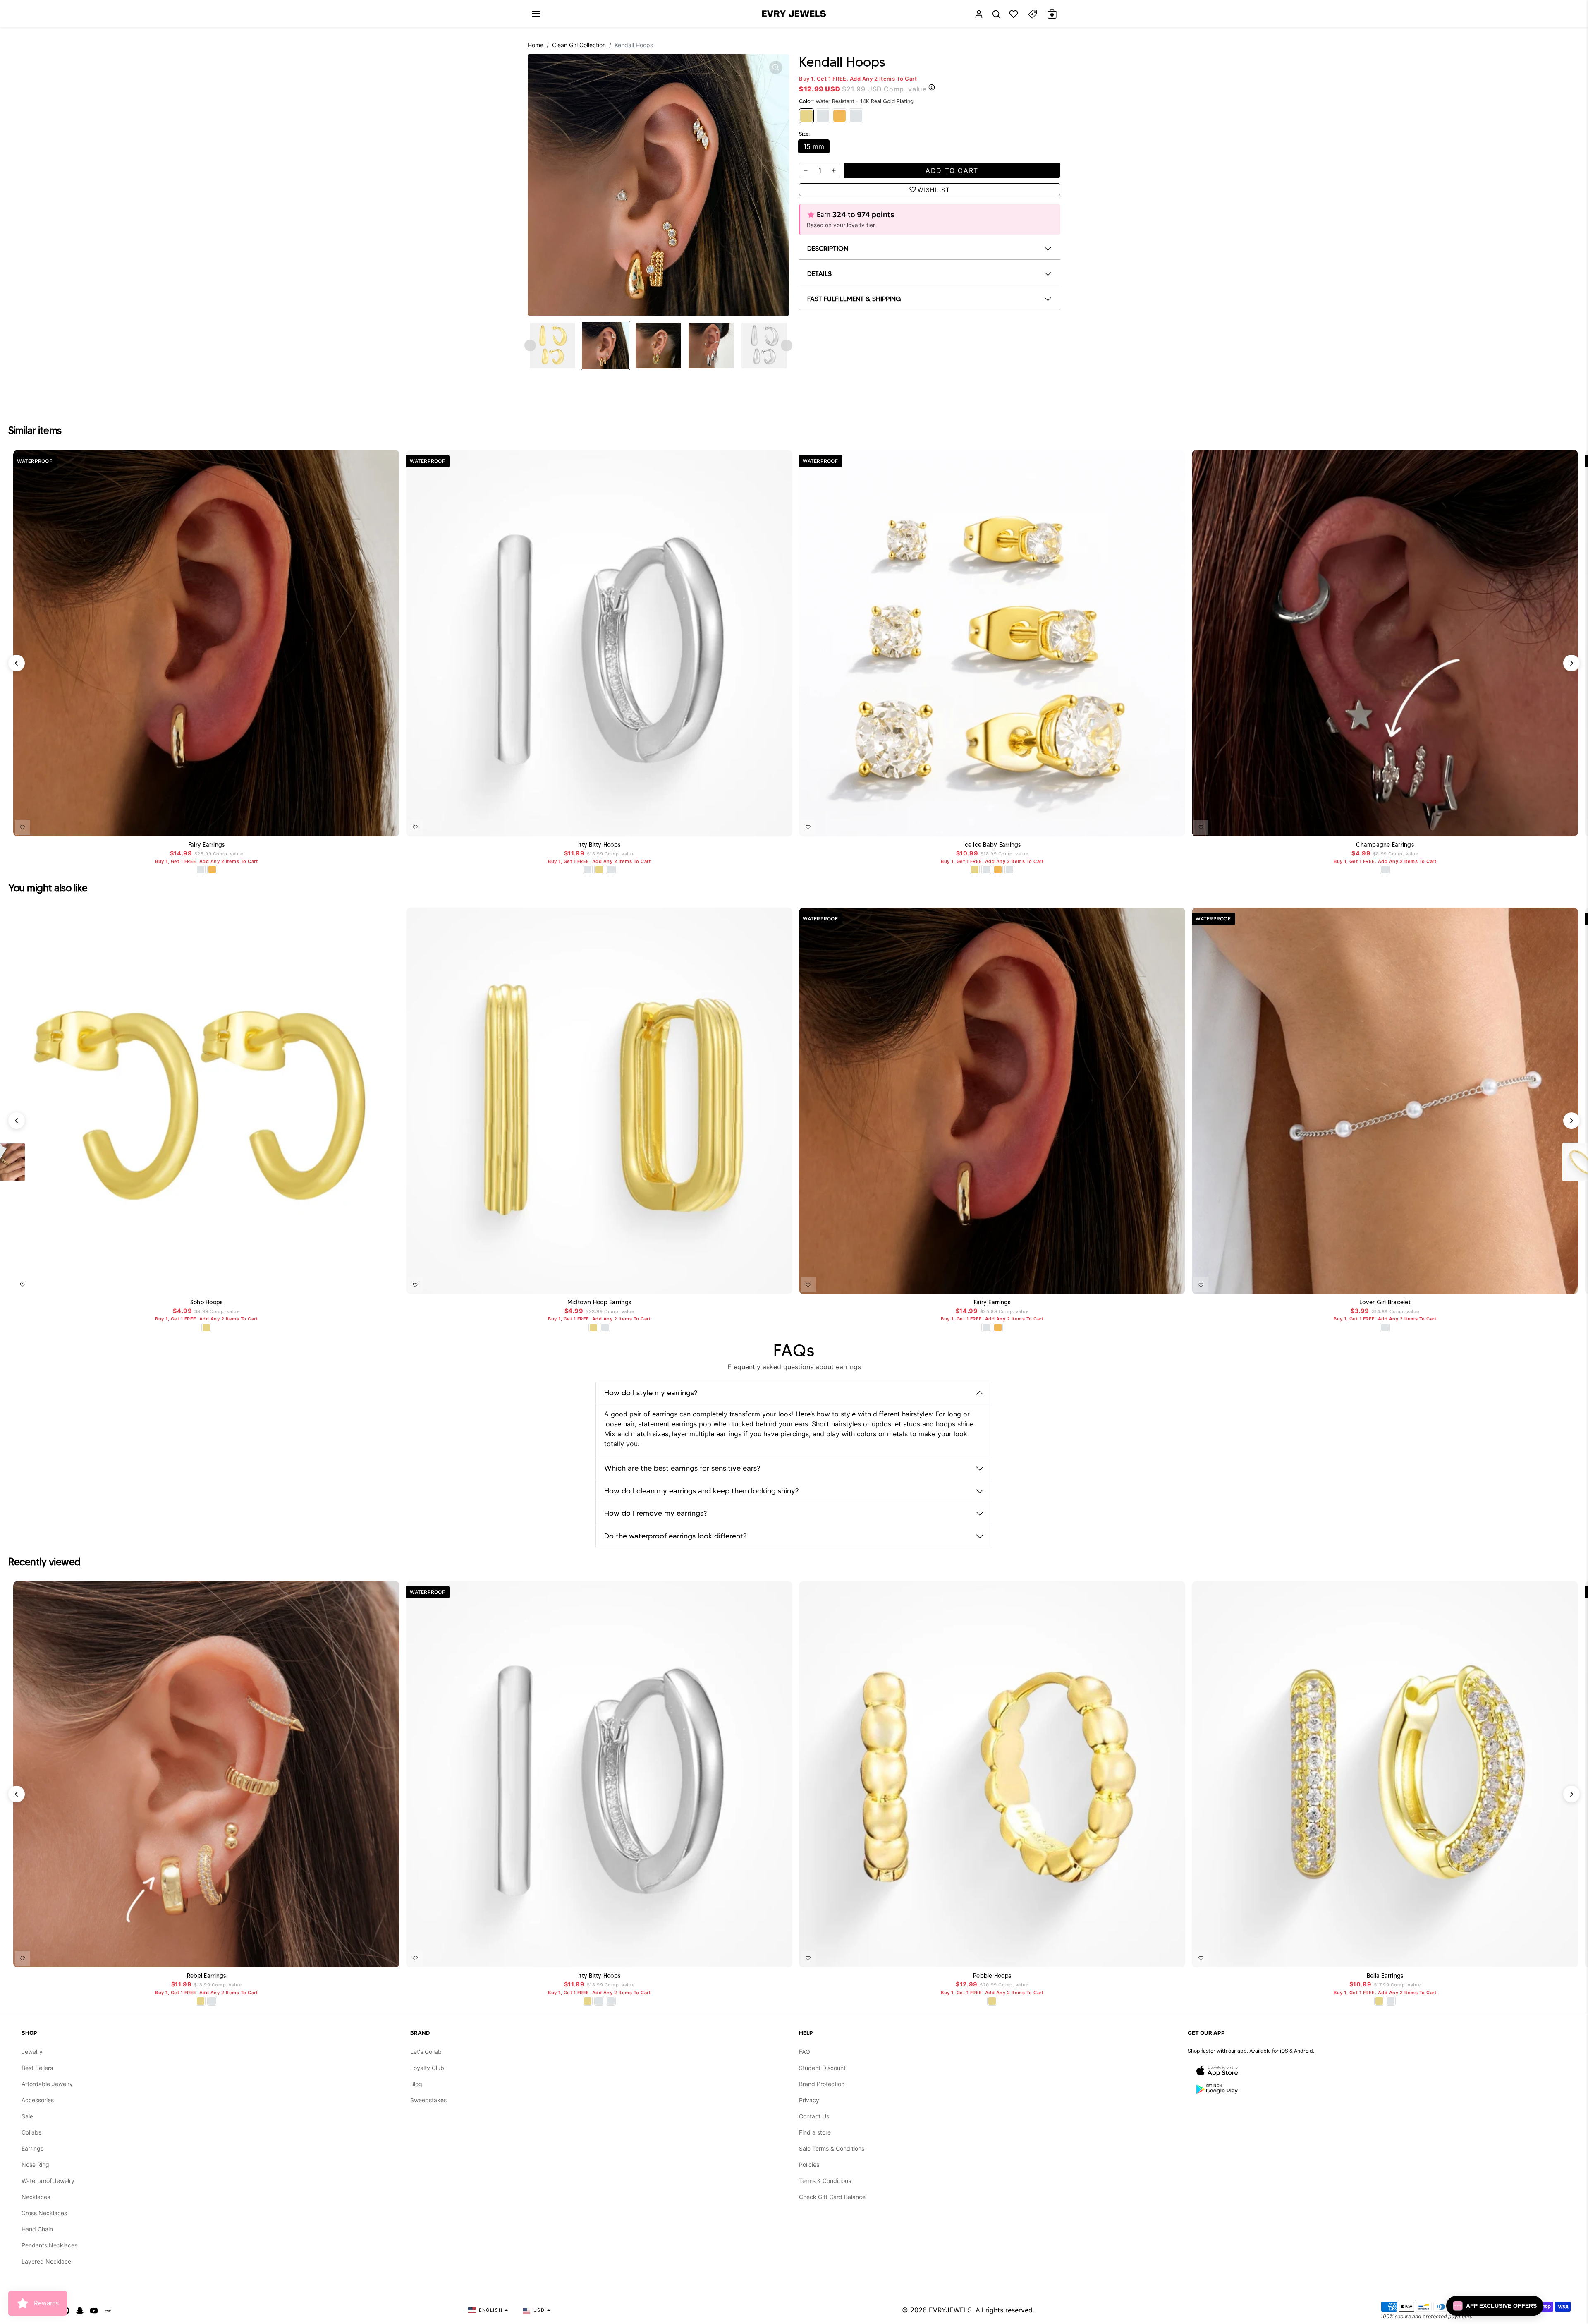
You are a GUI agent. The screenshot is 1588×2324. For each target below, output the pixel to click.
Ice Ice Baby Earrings (992, 845)
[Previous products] (17, 663)
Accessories (38, 2100)
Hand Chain (37, 2229)
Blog (416, 2084)
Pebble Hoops (992, 1976)
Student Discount (822, 2068)
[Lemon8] (108, 2310)
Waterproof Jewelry (48, 2181)
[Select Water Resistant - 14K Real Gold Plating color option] (599, 870)
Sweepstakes (428, 2100)
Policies (809, 2165)
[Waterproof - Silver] (856, 116)
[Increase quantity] (834, 170)
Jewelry (32, 2052)
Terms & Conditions (825, 2181)
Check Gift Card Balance (832, 2197)
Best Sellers (37, 2068)
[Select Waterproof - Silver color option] (611, 870)
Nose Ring (35, 2165)
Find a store (815, 2132)
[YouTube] (94, 2310)
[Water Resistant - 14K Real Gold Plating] (806, 116)
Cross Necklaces (44, 2213)
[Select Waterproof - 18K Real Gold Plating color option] (212, 870)
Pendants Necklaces (49, 2245)
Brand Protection (822, 2084)
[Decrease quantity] (806, 170)
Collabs (31, 2132)
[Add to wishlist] (22, 827)
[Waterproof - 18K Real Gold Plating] (839, 116)
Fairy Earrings (207, 845)
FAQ (805, 2052)
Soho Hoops (207, 1302)
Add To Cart (372, 826)
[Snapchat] (80, 2310)
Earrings (32, 2148)
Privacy (809, 2100)
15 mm (814, 146)
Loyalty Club (427, 2068)
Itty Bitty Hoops (599, 845)
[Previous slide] (530, 345)
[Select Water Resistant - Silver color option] (201, 870)
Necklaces (36, 2197)
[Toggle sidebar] (1033, 14)
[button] (536, 14)
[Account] (979, 14)
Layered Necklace (46, 2261)
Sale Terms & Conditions (832, 2148)
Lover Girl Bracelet (1385, 1302)
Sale (27, 2116)
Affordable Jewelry (47, 2084)
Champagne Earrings (1385, 845)
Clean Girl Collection (579, 45)
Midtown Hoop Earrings (599, 1302)
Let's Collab (426, 2052)
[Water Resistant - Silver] (823, 116)
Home (536, 45)
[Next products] (1571, 663)
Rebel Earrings (207, 1976)
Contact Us (814, 2116)
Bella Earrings (1385, 1976)
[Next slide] (787, 345)
